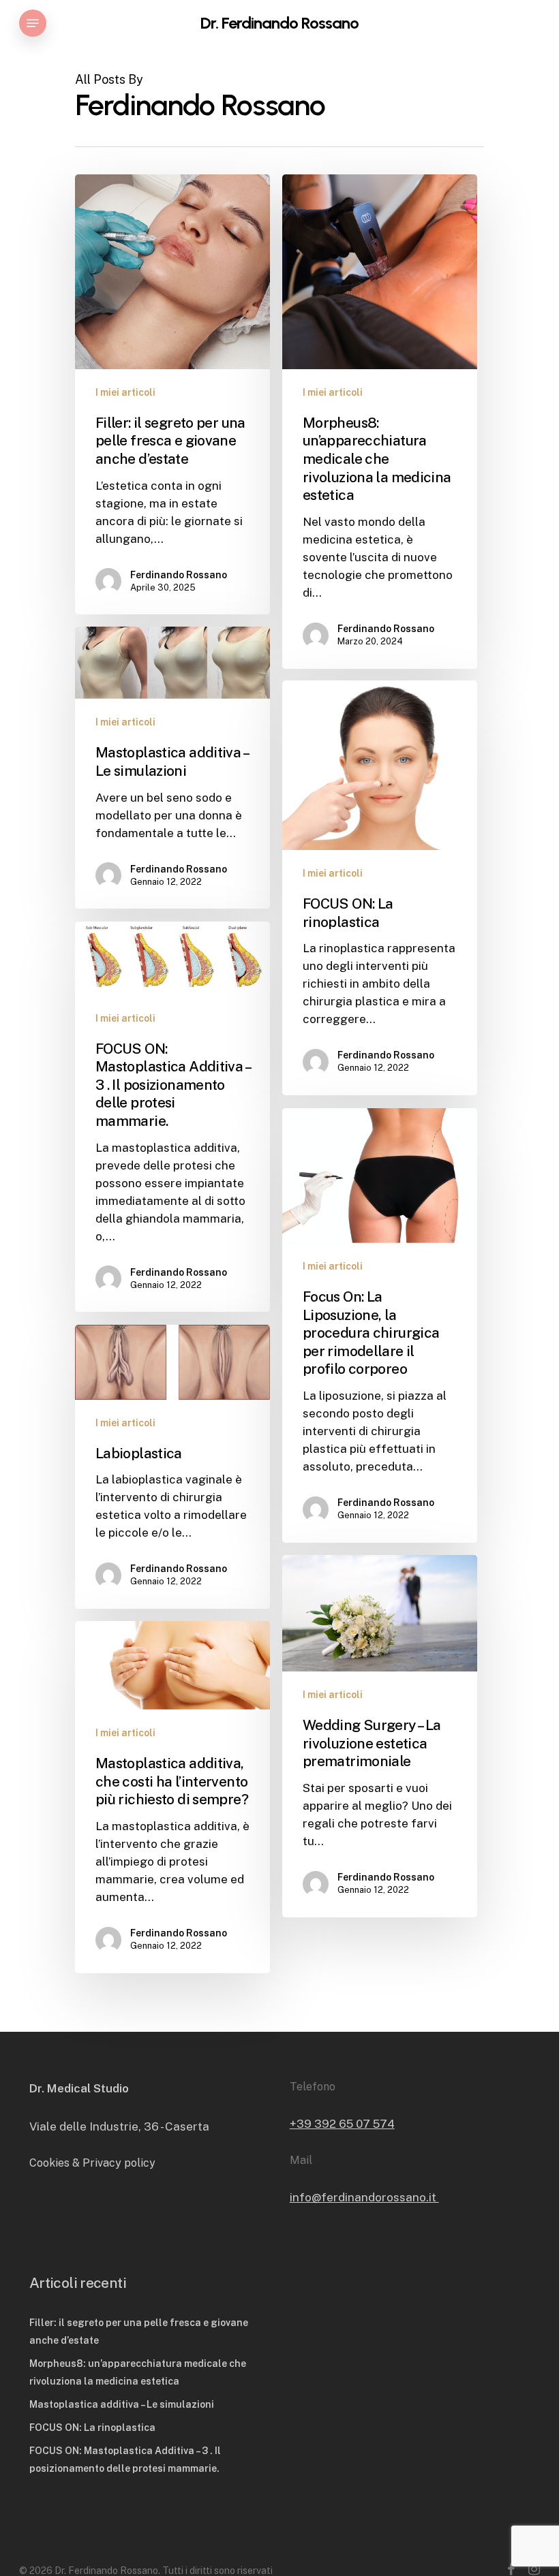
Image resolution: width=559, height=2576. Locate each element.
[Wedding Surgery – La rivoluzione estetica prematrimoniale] (380, 1736)
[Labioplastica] (172, 1467)
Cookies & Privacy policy (92, 2163)
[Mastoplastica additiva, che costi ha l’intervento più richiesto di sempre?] (172, 1797)
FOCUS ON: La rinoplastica (92, 2428)
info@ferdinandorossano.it (364, 2197)
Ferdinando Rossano (179, 575)
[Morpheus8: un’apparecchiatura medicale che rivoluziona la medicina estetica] (380, 422)
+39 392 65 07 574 (342, 2124)
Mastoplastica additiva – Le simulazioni (122, 2404)
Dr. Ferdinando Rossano (279, 23)
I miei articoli (125, 392)
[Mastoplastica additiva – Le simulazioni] (172, 768)
